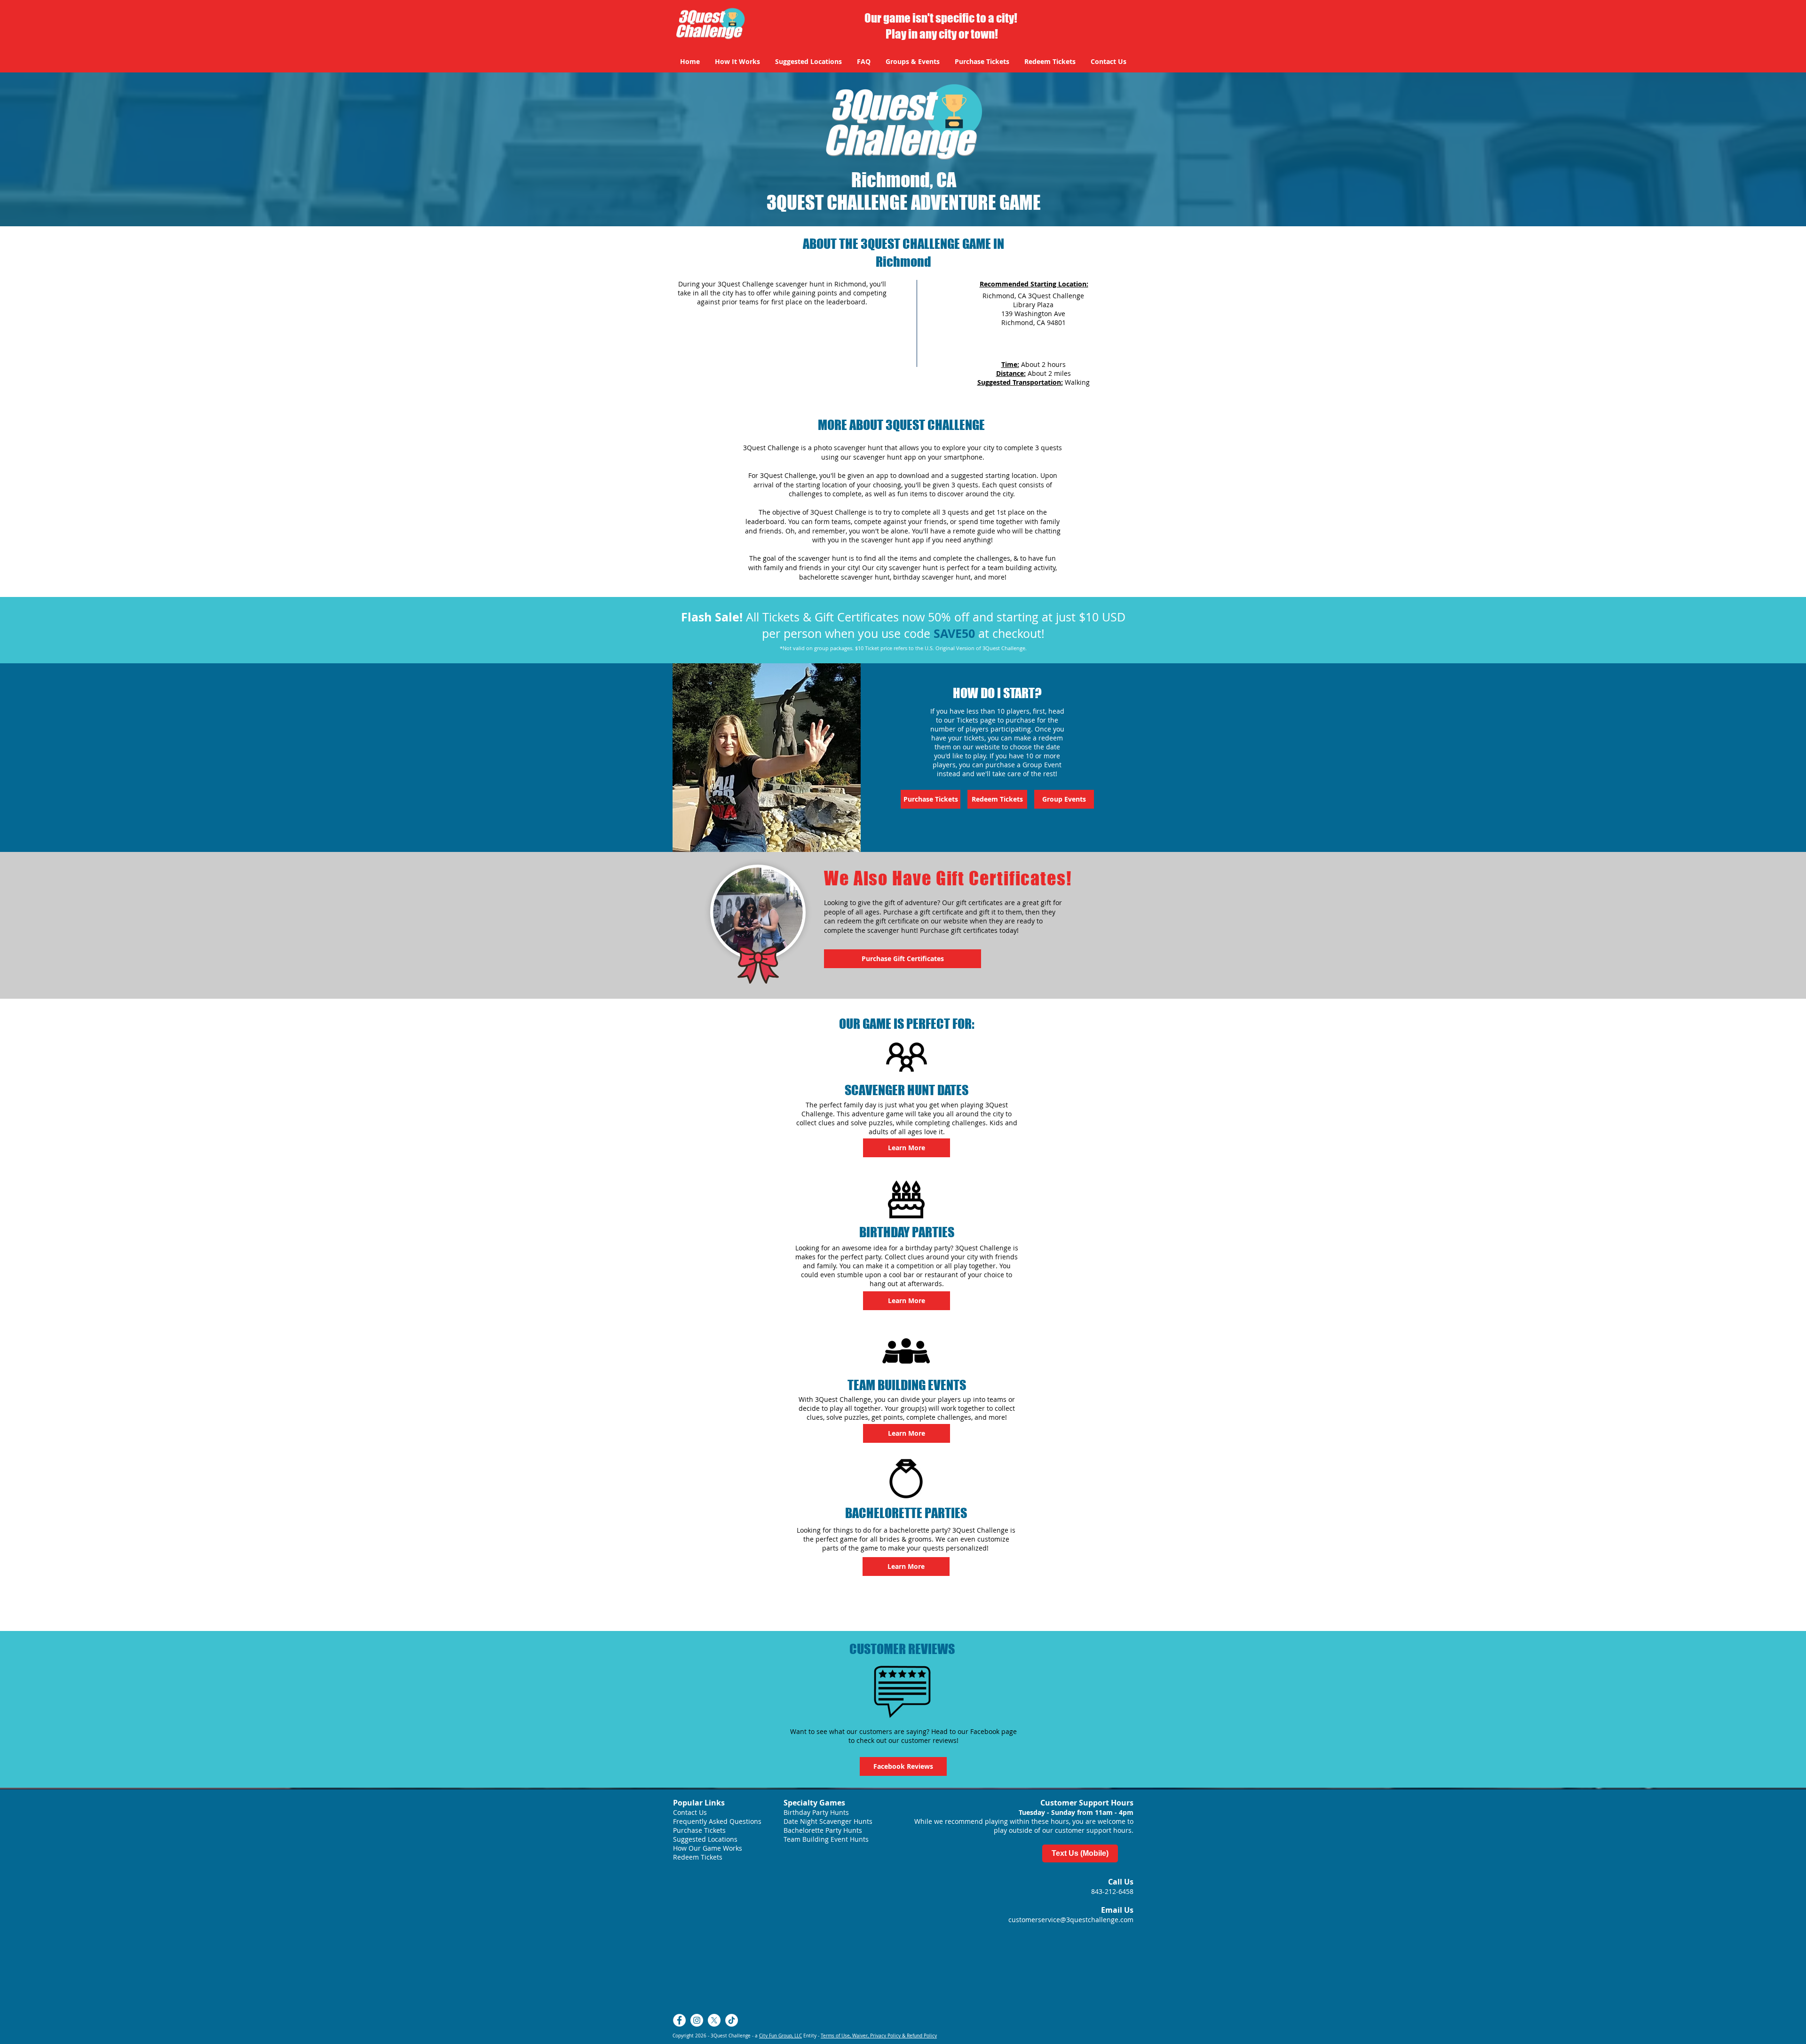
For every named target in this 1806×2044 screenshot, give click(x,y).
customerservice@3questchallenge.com (1071, 1920)
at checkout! (1010, 633)
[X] (714, 2020)
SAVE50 (954, 633)
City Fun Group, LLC (780, 2036)
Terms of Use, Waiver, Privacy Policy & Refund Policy (879, 2036)
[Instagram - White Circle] (697, 2020)
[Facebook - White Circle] (679, 2020)
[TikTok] (732, 2020)
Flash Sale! (712, 617)
